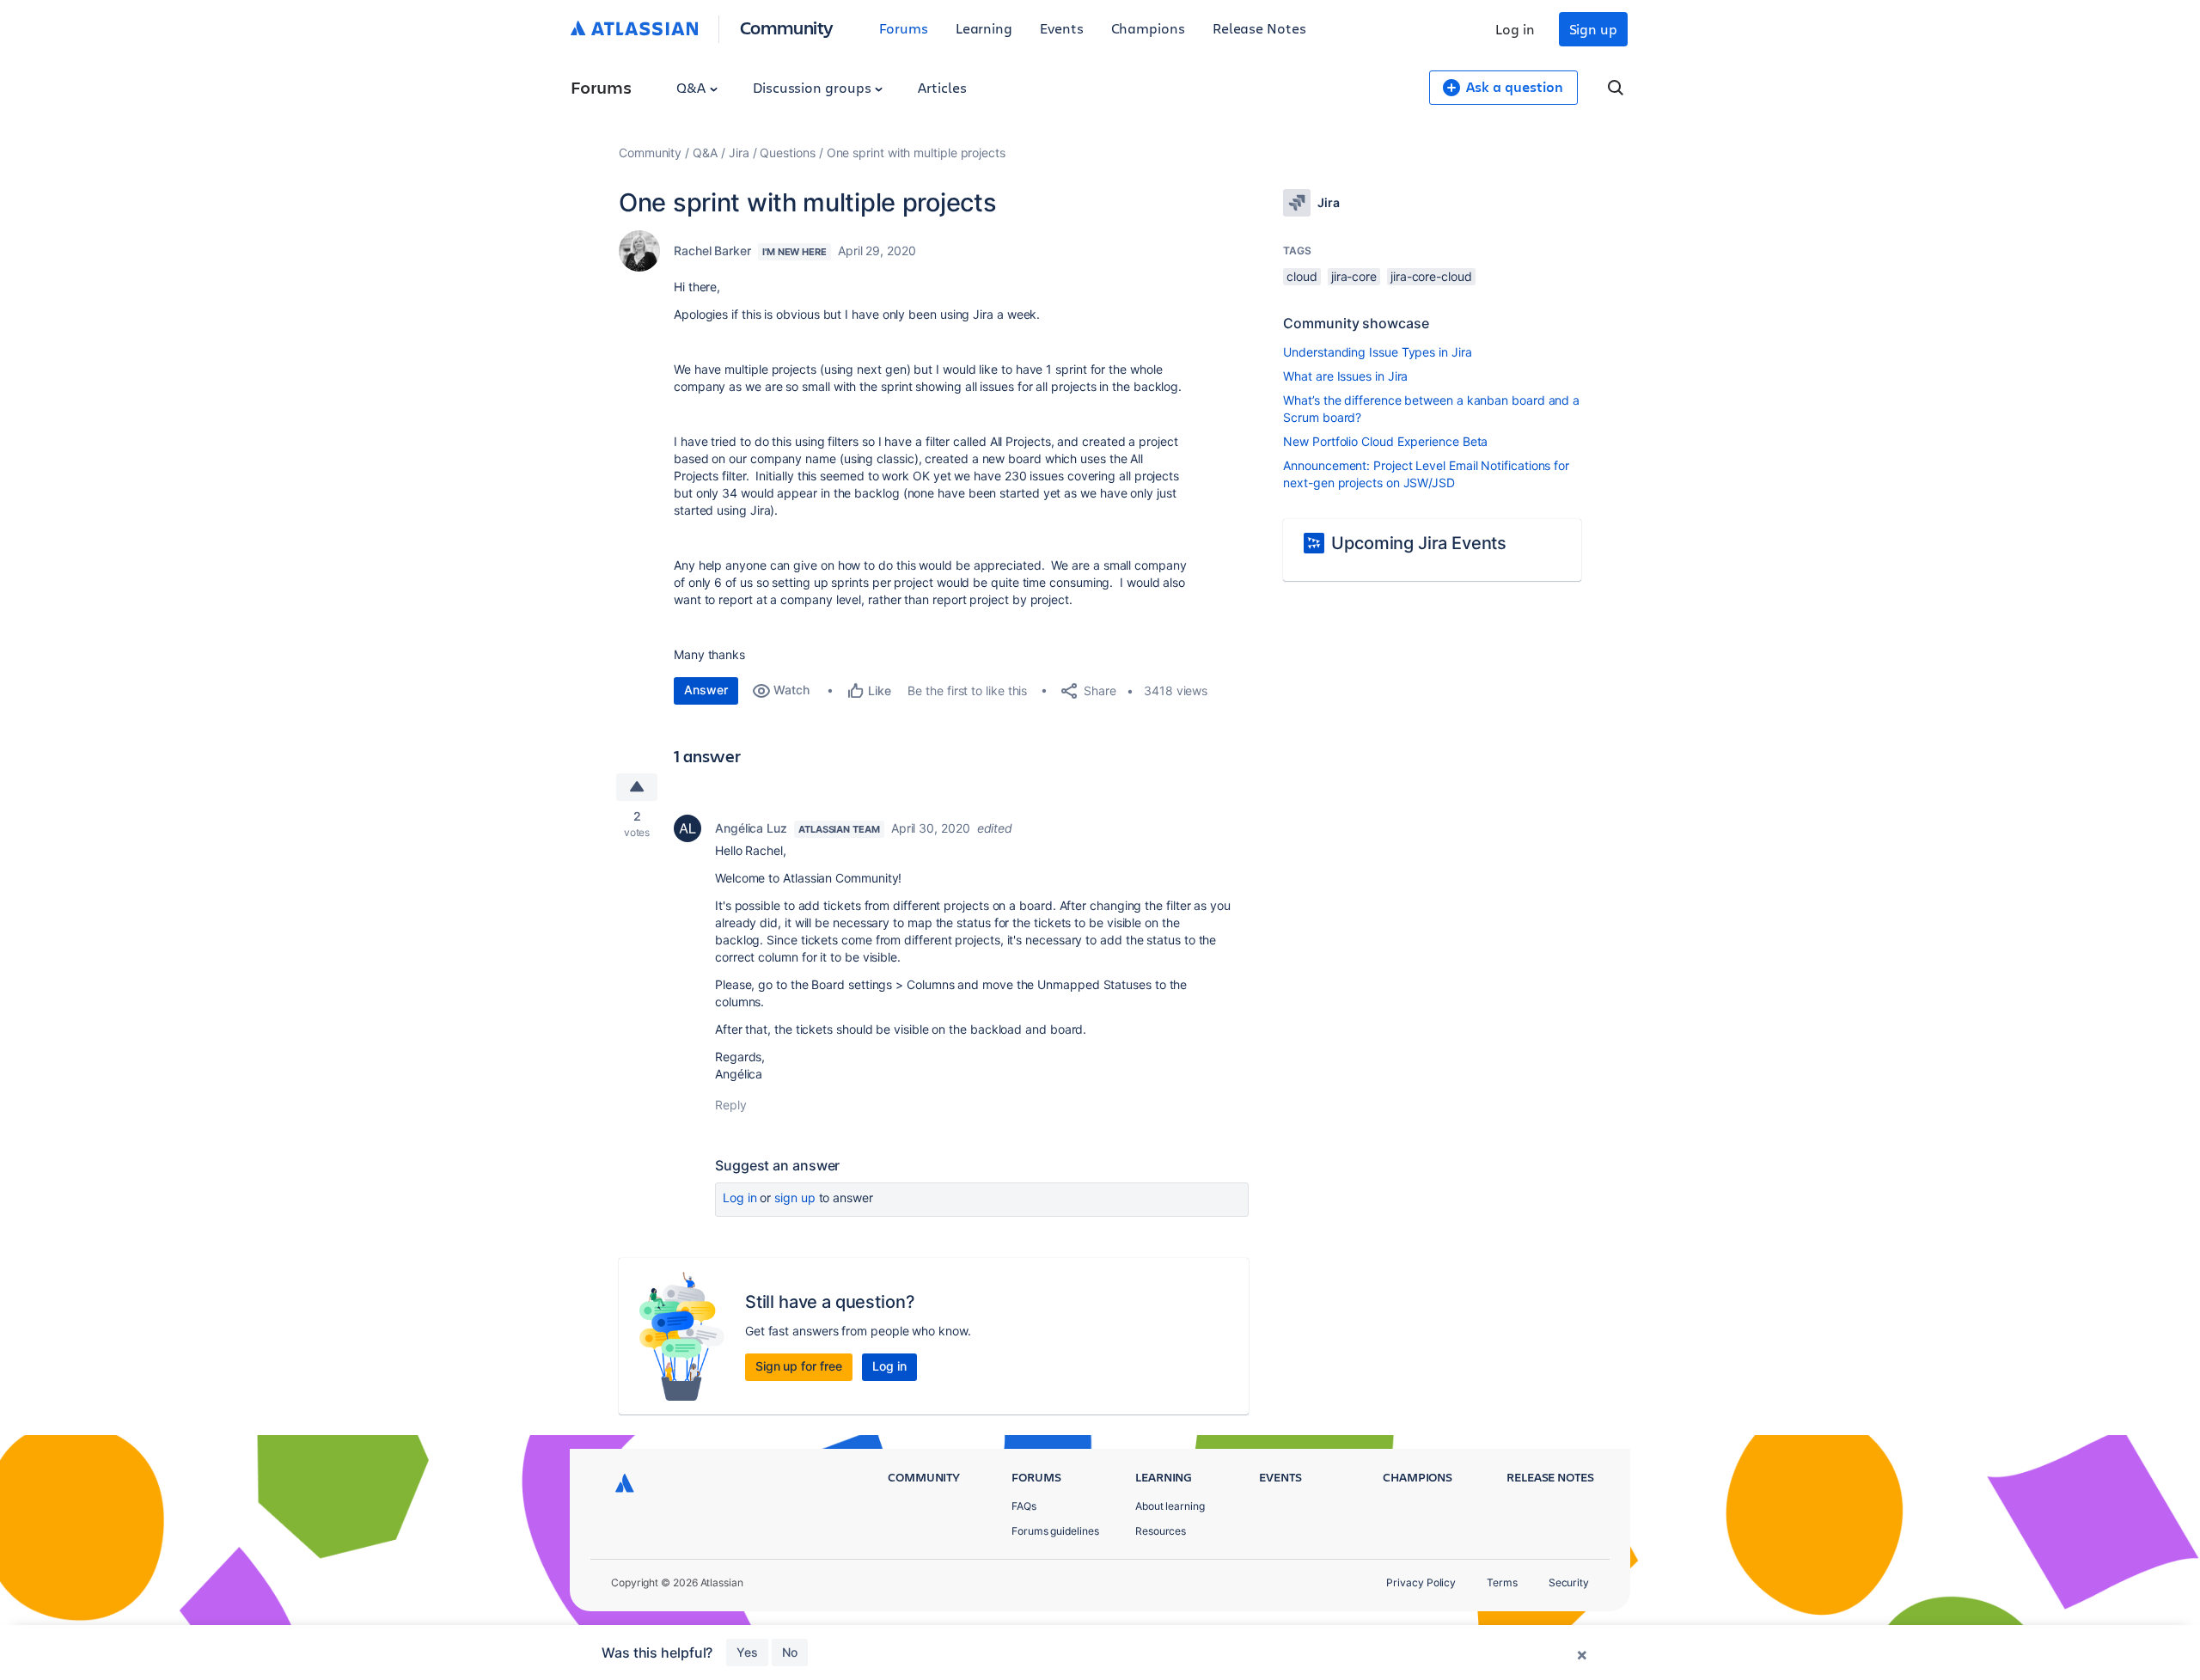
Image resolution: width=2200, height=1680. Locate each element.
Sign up (1593, 29)
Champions (1148, 28)
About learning (1170, 1506)
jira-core (1354, 276)
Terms (1502, 1582)
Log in (1515, 29)
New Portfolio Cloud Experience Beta (1385, 441)
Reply (731, 1105)
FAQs (1024, 1506)
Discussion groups (814, 87)
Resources (1161, 1531)
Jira (739, 153)
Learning (984, 28)
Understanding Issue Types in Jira (1377, 352)
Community (787, 27)
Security (1569, 1582)
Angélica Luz (751, 828)
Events (1062, 28)
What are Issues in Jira (1345, 376)
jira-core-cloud (1431, 276)
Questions (787, 153)
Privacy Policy (1421, 1582)
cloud (1302, 276)
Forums (904, 28)
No (790, 1652)
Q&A (693, 87)
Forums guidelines (1055, 1531)
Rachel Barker (712, 250)
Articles (942, 87)
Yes (747, 1652)
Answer (706, 690)
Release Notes (1259, 28)
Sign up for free (799, 1366)
